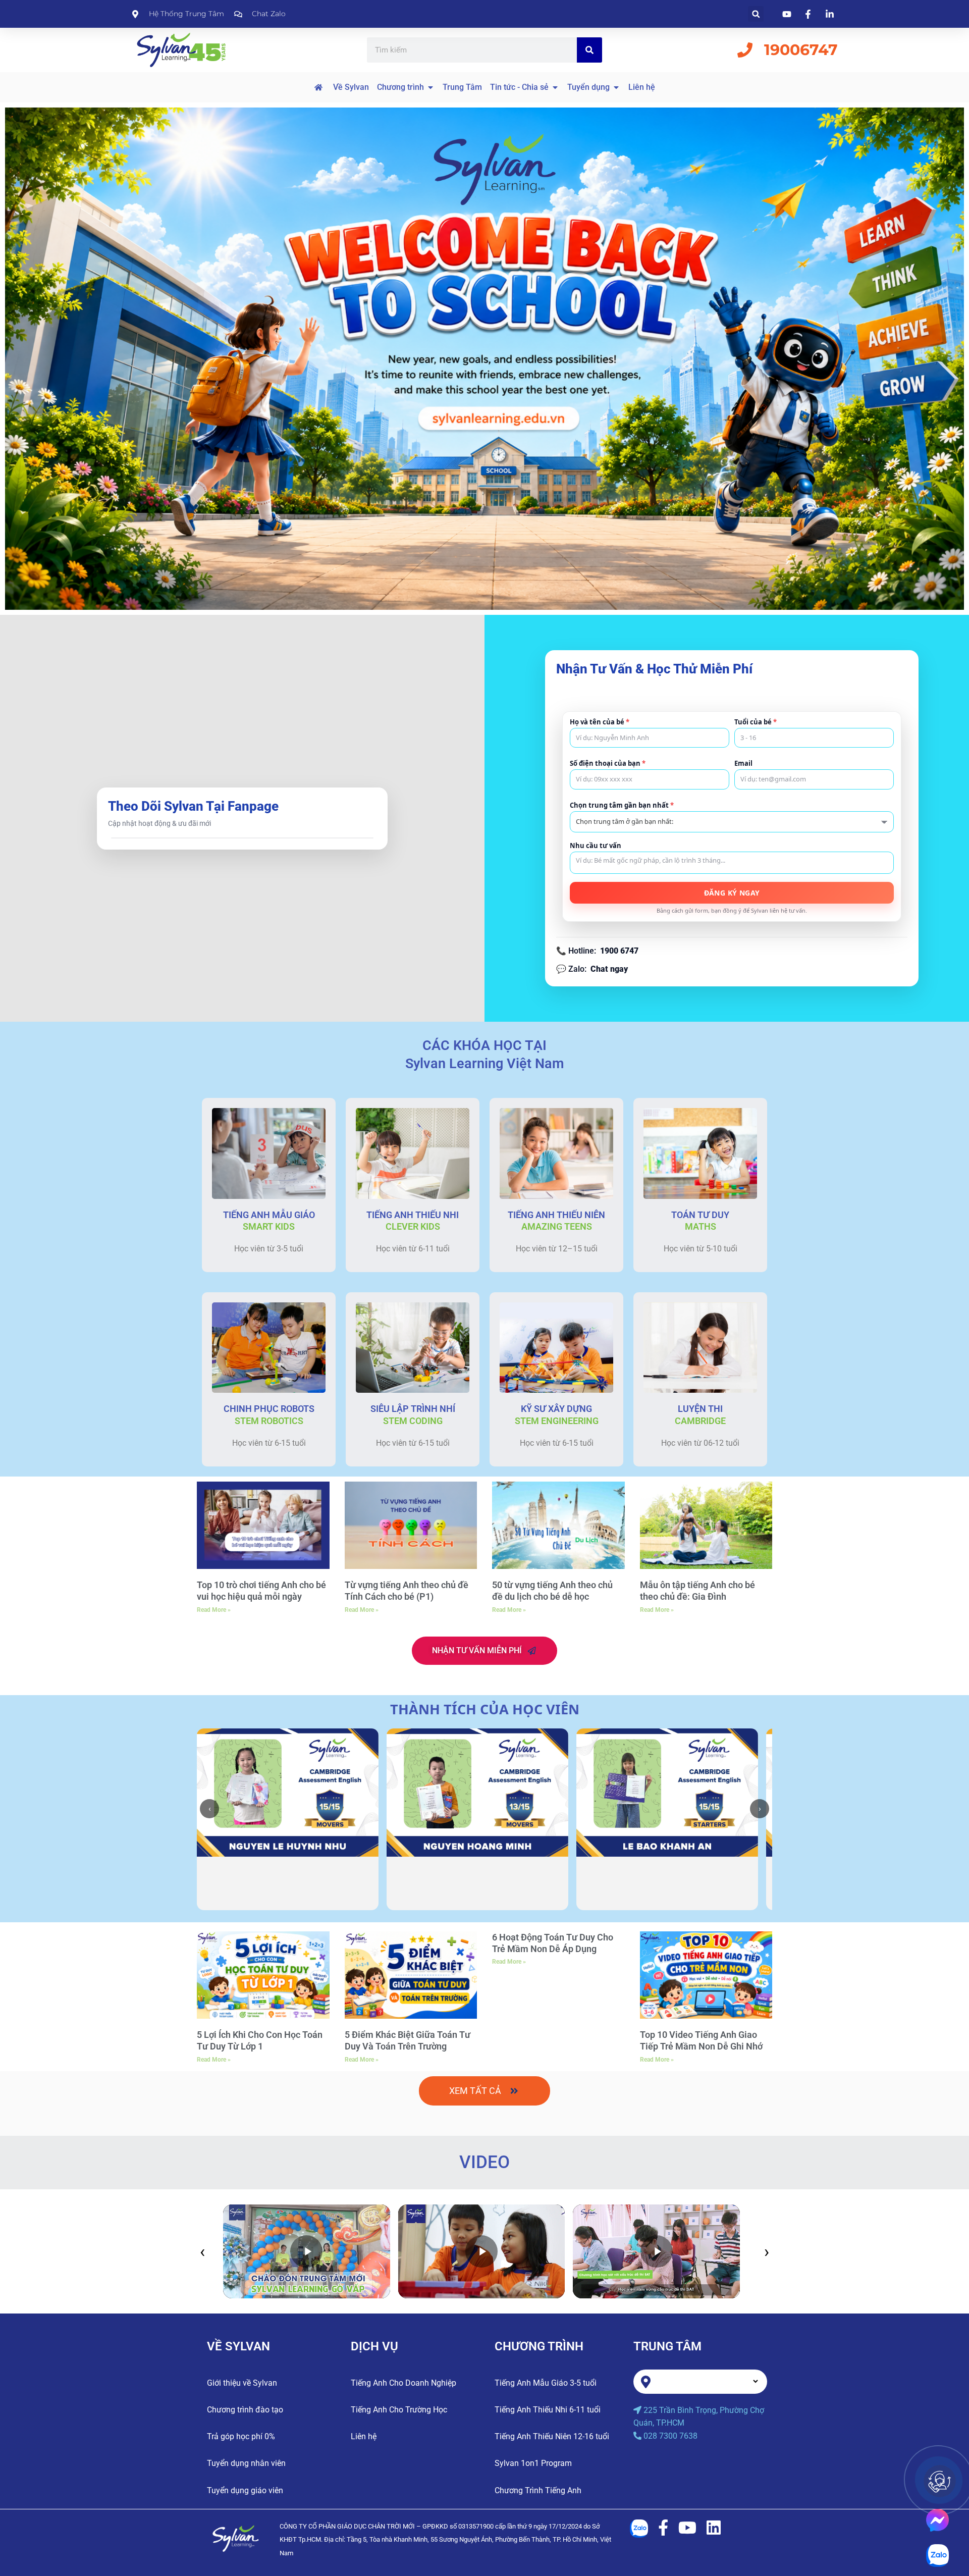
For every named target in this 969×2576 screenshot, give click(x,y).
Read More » (214, 1610)
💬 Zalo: (592, 969)
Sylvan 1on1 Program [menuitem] (533, 2463)
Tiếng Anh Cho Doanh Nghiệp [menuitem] (403, 2383)
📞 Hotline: (597, 951)
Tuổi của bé (756, 722)
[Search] (589, 50)
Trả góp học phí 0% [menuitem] (241, 2436)
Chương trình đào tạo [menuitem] (245, 2410)
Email (743, 764)
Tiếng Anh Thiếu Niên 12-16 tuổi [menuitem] (552, 2436)
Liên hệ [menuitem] (364, 2436)
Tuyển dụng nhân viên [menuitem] (246, 2463)
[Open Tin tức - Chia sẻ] (555, 87)
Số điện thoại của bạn (608, 764)
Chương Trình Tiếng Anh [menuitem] (538, 2490)
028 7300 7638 (670, 2436)
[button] (756, 14)
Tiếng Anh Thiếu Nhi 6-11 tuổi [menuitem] (548, 2410)
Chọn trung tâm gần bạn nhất (622, 805)
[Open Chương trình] (430, 87)
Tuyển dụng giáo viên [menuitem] (245, 2490)
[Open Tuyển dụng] (616, 87)
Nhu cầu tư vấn (596, 846)
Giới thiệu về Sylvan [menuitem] (242, 2383)
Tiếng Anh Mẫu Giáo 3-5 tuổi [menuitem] (546, 2383)
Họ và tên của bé (600, 722)
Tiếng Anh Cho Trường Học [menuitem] (399, 2410)
